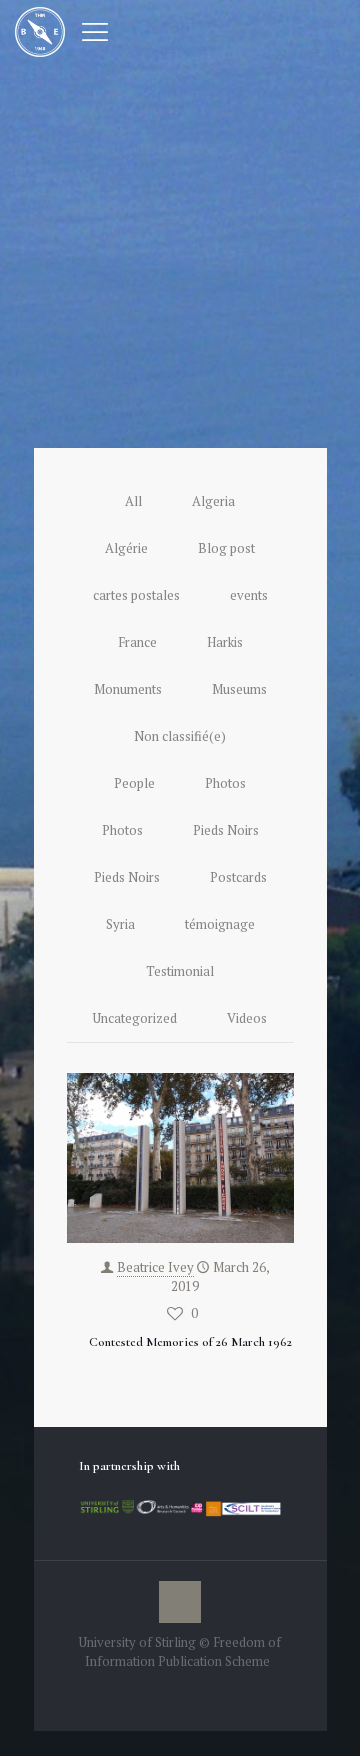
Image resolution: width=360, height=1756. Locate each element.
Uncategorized (135, 1018)
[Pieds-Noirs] (40, 30)
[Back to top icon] (180, 1602)
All (133, 501)
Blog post (226, 548)
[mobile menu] (95, 30)
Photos (225, 783)
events (249, 595)
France (137, 642)
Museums (239, 689)
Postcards (238, 877)
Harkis (225, 642)
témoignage (220, 924)
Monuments (128, 689)
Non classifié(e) (180, 736)
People (134, 783)
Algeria (213, 501)
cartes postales (136, 595)
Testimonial (180, 971)
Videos (247, 1018)
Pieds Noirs (226, 830)
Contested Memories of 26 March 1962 (190, 1342)
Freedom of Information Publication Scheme (183, 1651)
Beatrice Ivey (155, 1267)
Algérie (126, 548)
